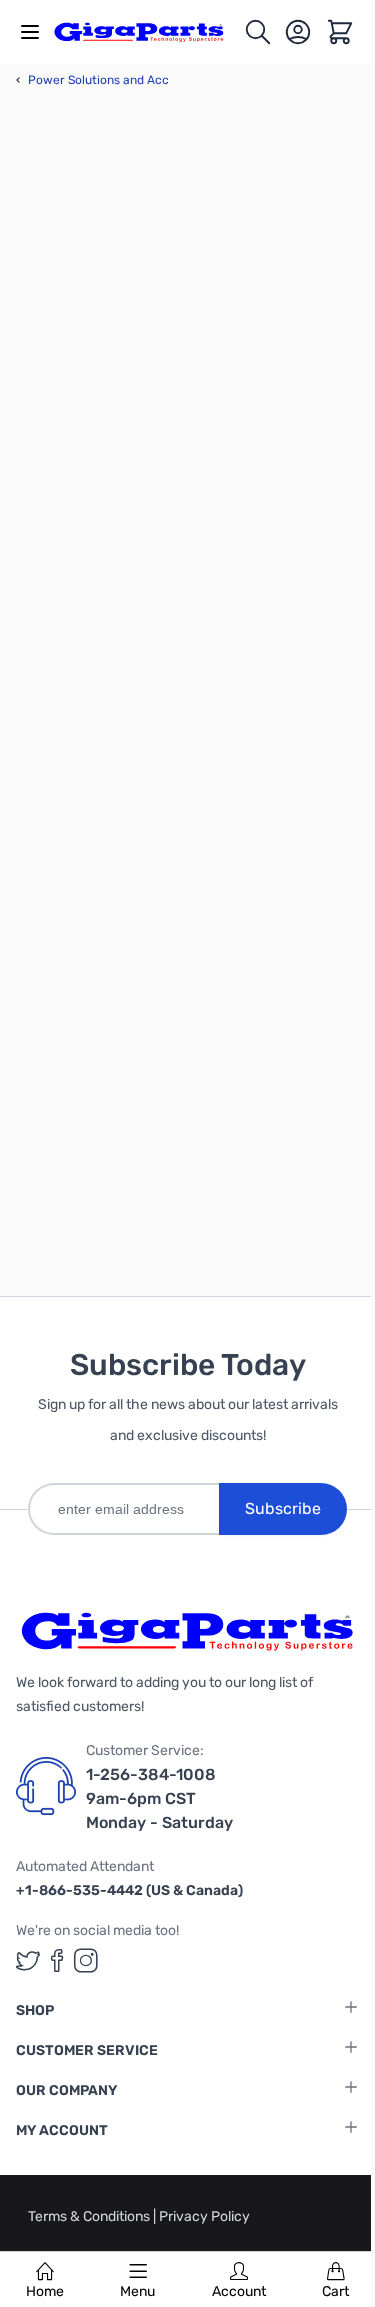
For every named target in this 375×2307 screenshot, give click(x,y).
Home (45, 2291)
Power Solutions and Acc (92, 80)
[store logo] (148, 32)
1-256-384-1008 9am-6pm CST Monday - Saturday (159, 1798)
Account (239, 2291)
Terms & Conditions (90, 2216)
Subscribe (283, 1508)
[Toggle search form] (258, 32)
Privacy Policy (204, 2216)
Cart (335, 2291)
